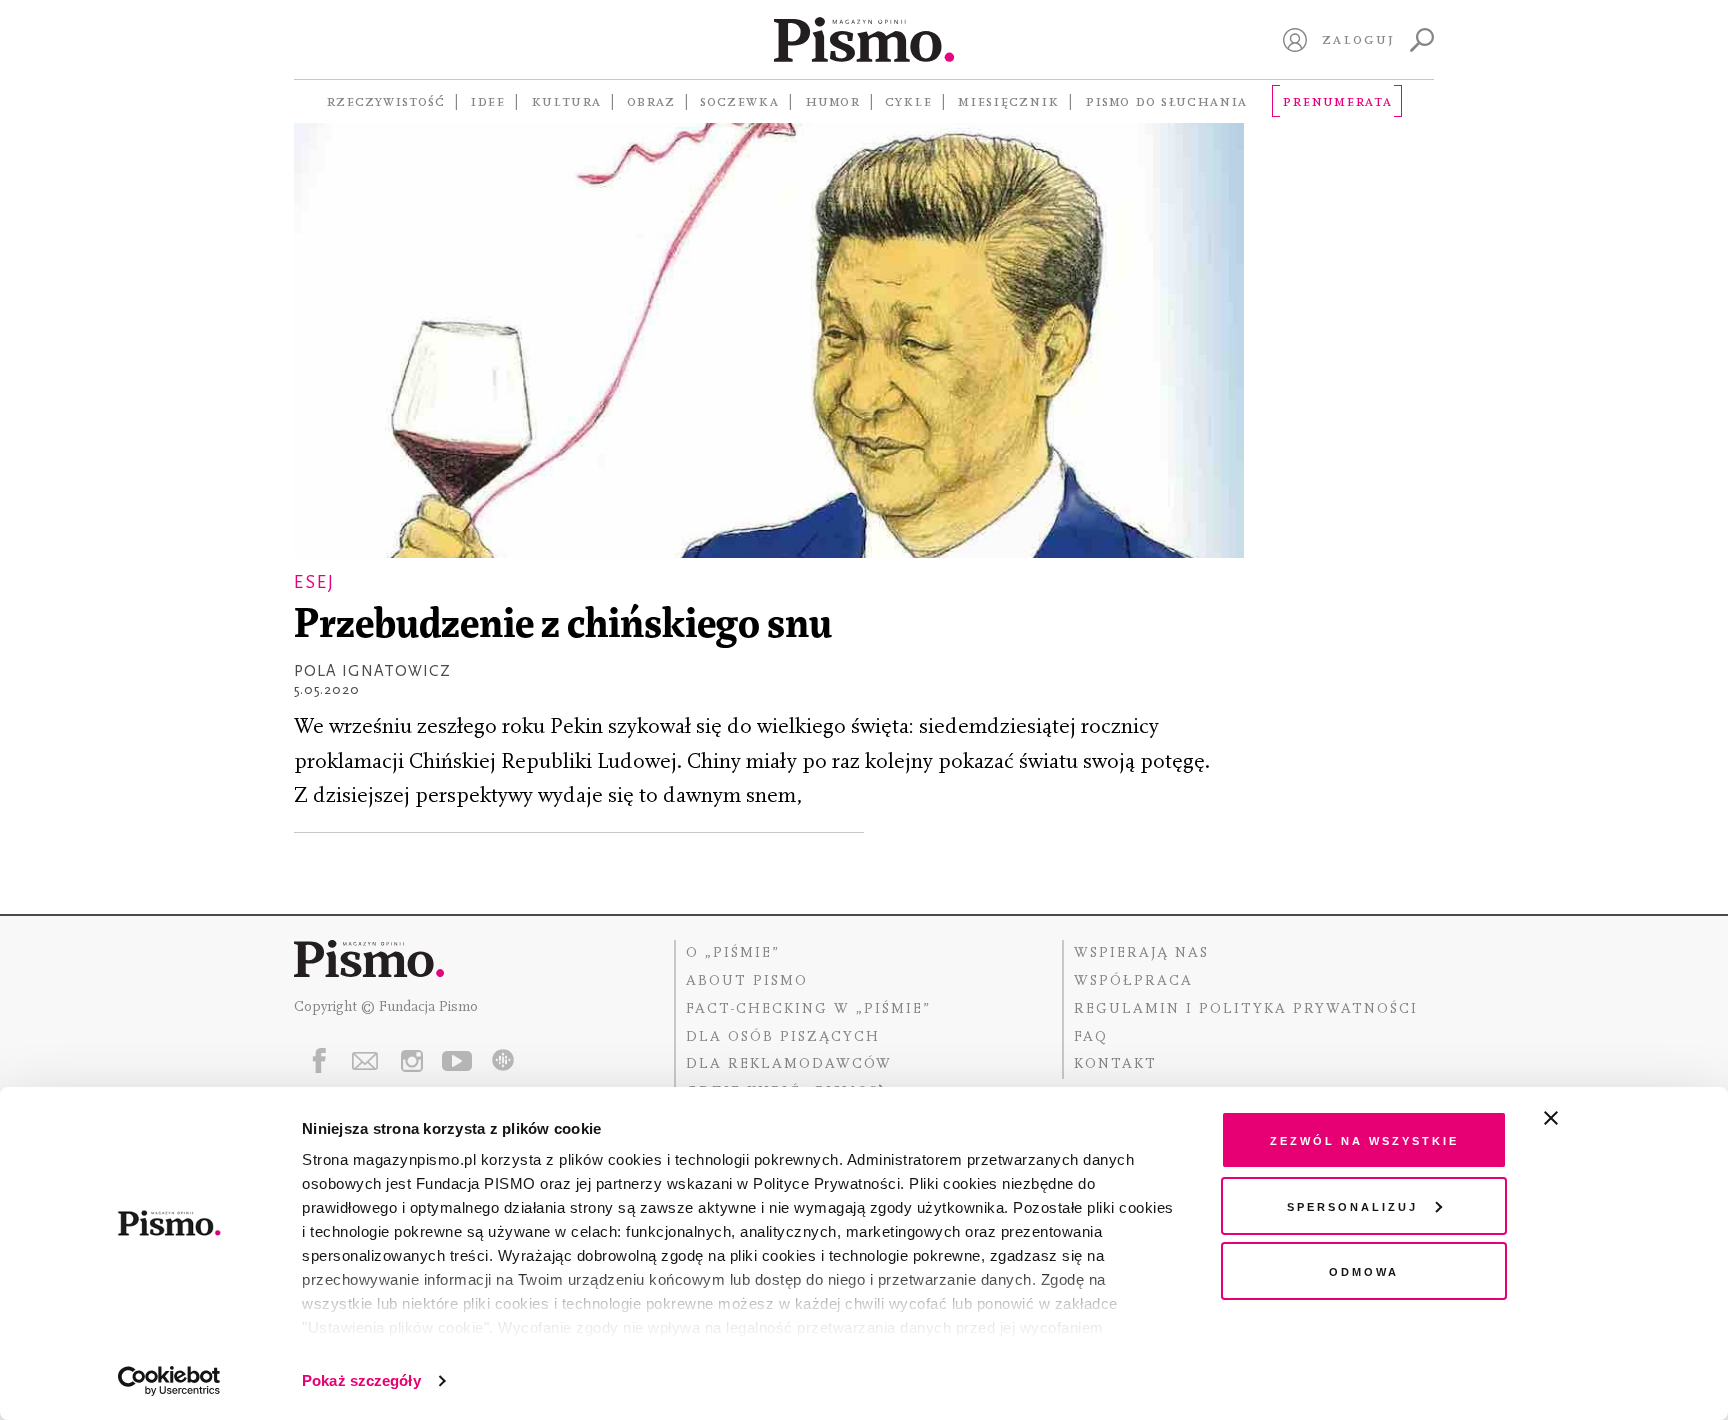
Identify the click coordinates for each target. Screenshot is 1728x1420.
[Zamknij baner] (1604, 1118)
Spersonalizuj (1352, 1205)
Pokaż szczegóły (361, 1380)
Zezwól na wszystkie (1364, 1139)
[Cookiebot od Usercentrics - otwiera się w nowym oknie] (169, 1381)
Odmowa (1364, 1270)
